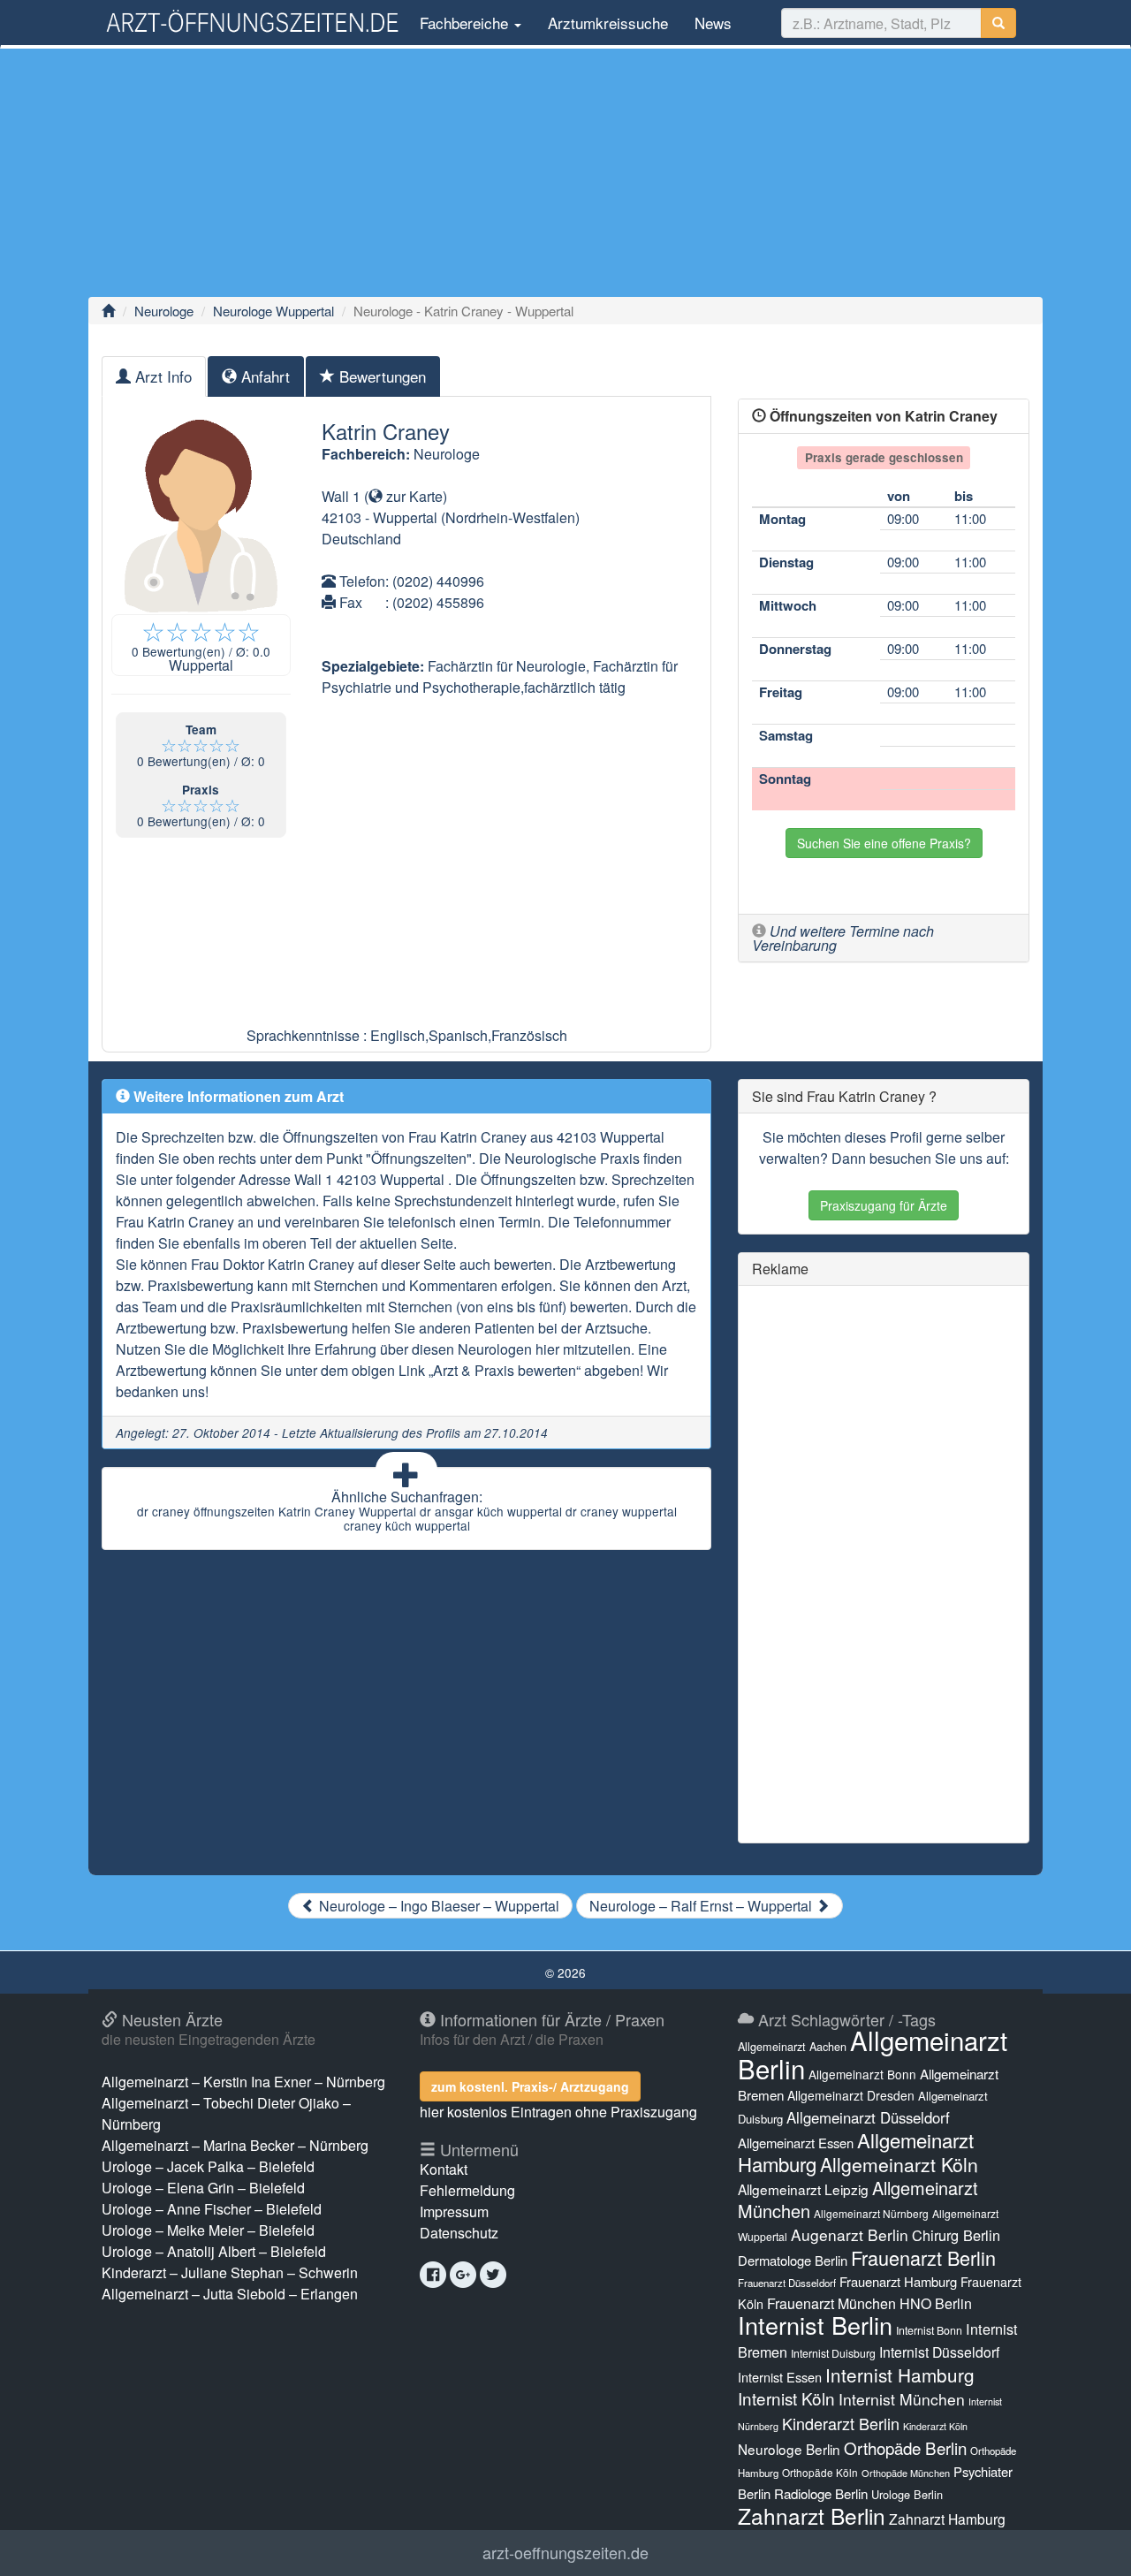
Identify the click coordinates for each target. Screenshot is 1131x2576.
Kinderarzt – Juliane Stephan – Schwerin (230, 2272)
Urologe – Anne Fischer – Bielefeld (212, 2209)
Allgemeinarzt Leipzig (803, 2189)
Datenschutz (459, 2233)
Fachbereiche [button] (464, 23)
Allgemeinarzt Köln (899, 2164)
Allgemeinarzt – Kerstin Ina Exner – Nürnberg (243, 2082)
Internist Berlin (815, 2325)
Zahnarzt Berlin (812, 2515)
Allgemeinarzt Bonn (862, 2074)
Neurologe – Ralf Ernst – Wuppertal (702, 1906)
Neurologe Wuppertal (273, 311)
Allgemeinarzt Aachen (792, 2047)
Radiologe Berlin (821, 2493)
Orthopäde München (906, 2473)
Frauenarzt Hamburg (898, 2281)
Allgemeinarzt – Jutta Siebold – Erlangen (230, 2294)
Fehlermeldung (467, 2190)
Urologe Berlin (907, 2494)
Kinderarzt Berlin (841, 2423)
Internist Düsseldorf (939, 2352)
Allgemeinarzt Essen (796, 2143)
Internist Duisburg (833, 2353)
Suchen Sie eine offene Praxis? (884, 843)
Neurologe (164, 311)
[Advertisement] (565, 172)
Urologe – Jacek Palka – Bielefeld (208, 2166)
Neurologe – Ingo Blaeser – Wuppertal (437, 1906)
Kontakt (444, 2169)
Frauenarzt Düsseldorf (787, 2283)
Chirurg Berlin (956, 2235)
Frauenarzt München (831, 2303)
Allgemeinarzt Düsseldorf (868, 2117)
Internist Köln (786, 2398)
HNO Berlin (936, 2303)
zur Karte (413, 496)
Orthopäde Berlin (905, 2447)
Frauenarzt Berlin (923, 2257)
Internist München (902, 2399)
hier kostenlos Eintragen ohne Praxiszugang (558, 2112)
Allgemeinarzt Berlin (873, 2054)
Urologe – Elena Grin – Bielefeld (203, 2188)
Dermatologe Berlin (793, 2260)
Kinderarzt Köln (935, 2426)
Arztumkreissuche (608, 23)
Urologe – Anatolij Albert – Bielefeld (214, 2251)
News (713, 23)
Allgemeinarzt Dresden (851, 2095)
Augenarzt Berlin (850, 2234)
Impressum (454, 2211)
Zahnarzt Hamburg (947, 2519)
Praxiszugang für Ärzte (884, 1205)
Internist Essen (780, 2377)
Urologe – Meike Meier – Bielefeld (208, 2230)
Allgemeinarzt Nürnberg (871, 2213)
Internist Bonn (929, 2330)
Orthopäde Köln (820, 2472)
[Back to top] (1090, 2544)
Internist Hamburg (900, 2375)
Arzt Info (161, 376)
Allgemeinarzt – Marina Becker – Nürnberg (235, 2145)
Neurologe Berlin (789, 2449)
